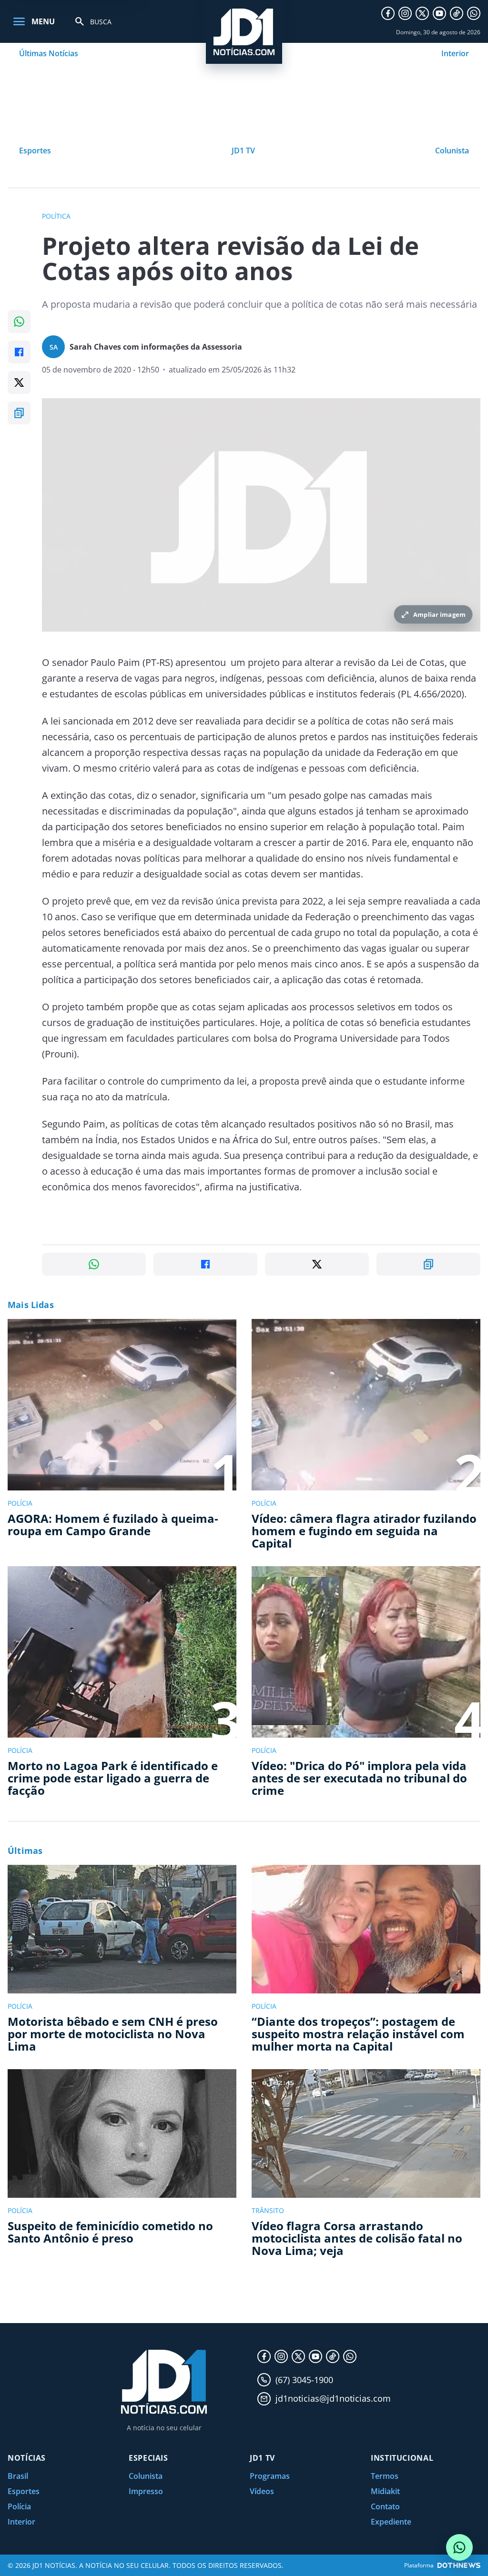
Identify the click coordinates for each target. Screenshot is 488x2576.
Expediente (391, 2522)
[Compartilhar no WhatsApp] (19, 322)
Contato (385, 2506)
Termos (385, 2476)
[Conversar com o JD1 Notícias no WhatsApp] (459, 2547)
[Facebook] (388, 13)
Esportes (35, 151)
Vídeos (262, 2491)
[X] (422, 13)
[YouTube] (439, 13)
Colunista (452, 151)
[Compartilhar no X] (19, 382)
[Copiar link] (19, 413)
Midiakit (385, 2491)
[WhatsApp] (474, 13)
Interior (455, 53)
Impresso (146, 2491)
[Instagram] (405, 13)
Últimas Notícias (49, 53)
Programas (270, 2476)
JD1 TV (243, 151)
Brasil (18, 2476)
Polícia (19, 2506)
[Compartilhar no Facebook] (19, 352)
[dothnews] (459, 2565)
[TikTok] (457, 13)
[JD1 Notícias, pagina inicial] (244, 32)
